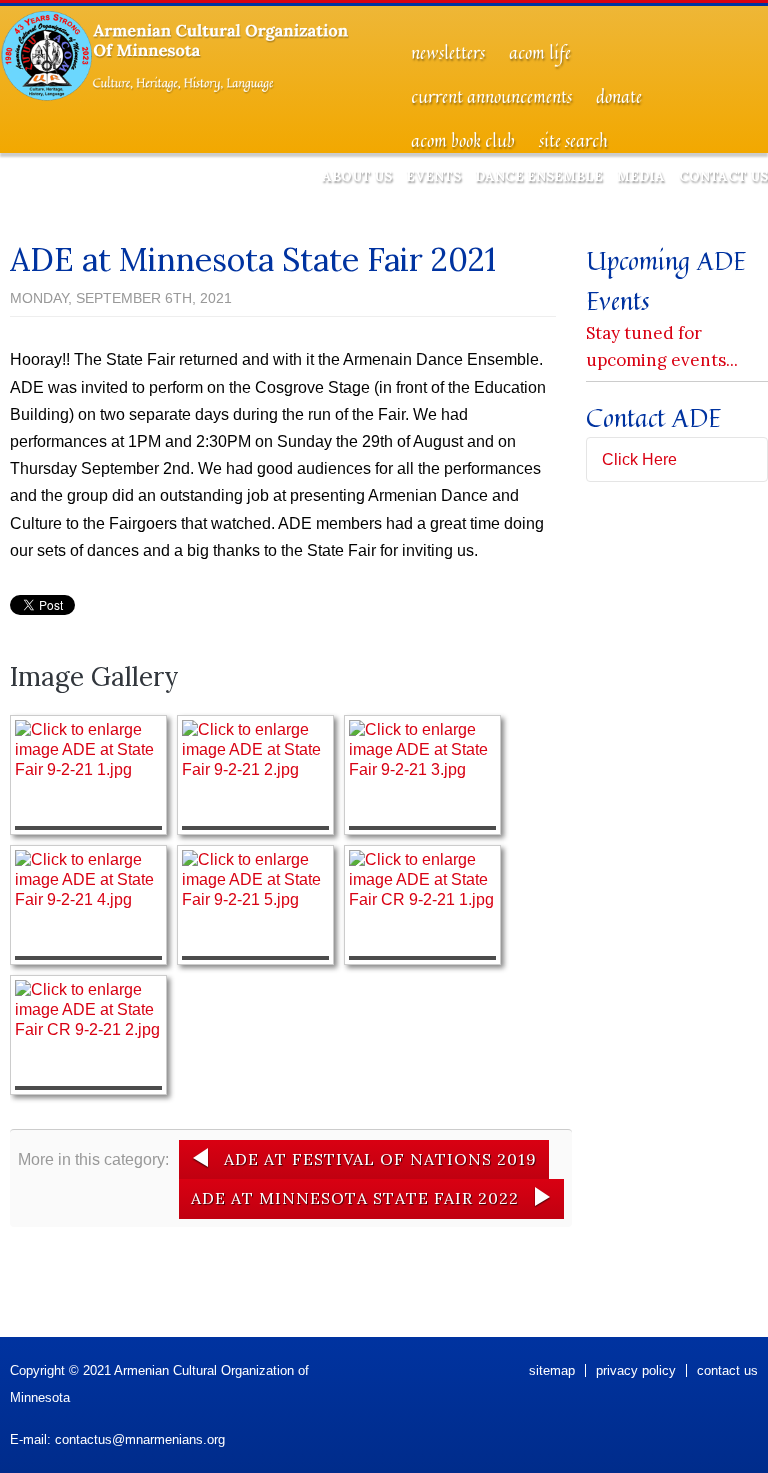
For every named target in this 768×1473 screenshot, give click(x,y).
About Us (357, 176)
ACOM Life (540, 53)
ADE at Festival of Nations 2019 (380, 1159)
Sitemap (552, 1370)
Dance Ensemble (539, 176)
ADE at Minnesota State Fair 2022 (355, 1198)
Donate (619, 97)
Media (641, 176)
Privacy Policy (636, 1370)
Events (433, 176)
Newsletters (448, 53)
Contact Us (723, 176)
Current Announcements (491, 97)
